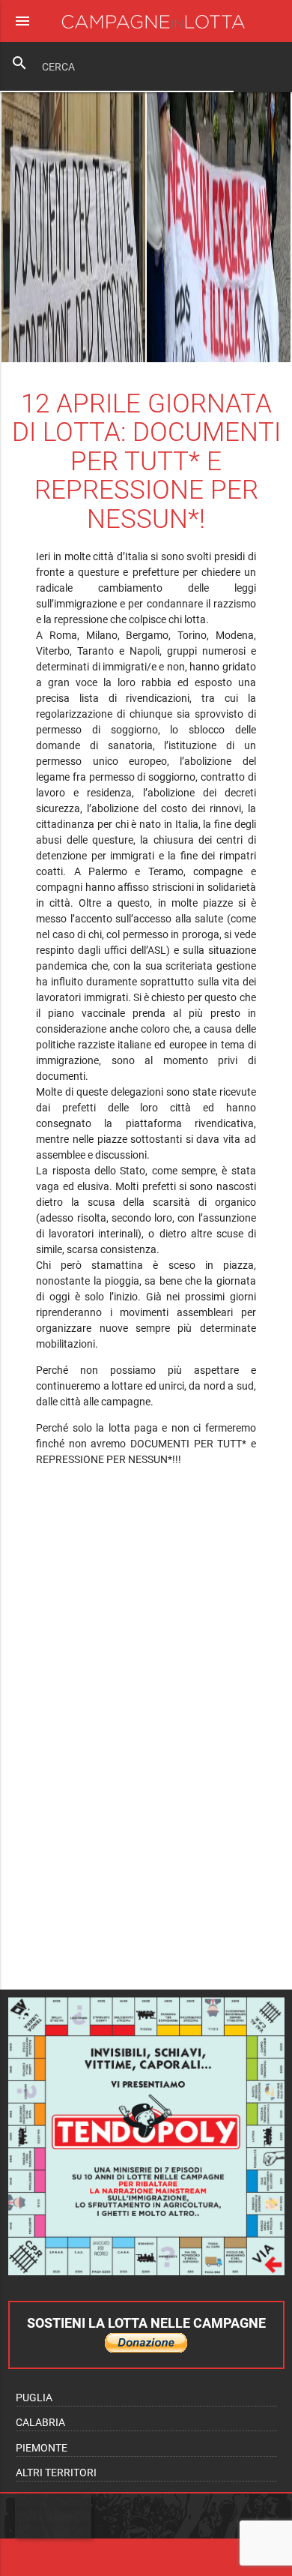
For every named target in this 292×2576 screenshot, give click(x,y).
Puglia (34, 2398)
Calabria (40, 2422)
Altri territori (56, 2473)
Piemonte (42, 2448)
